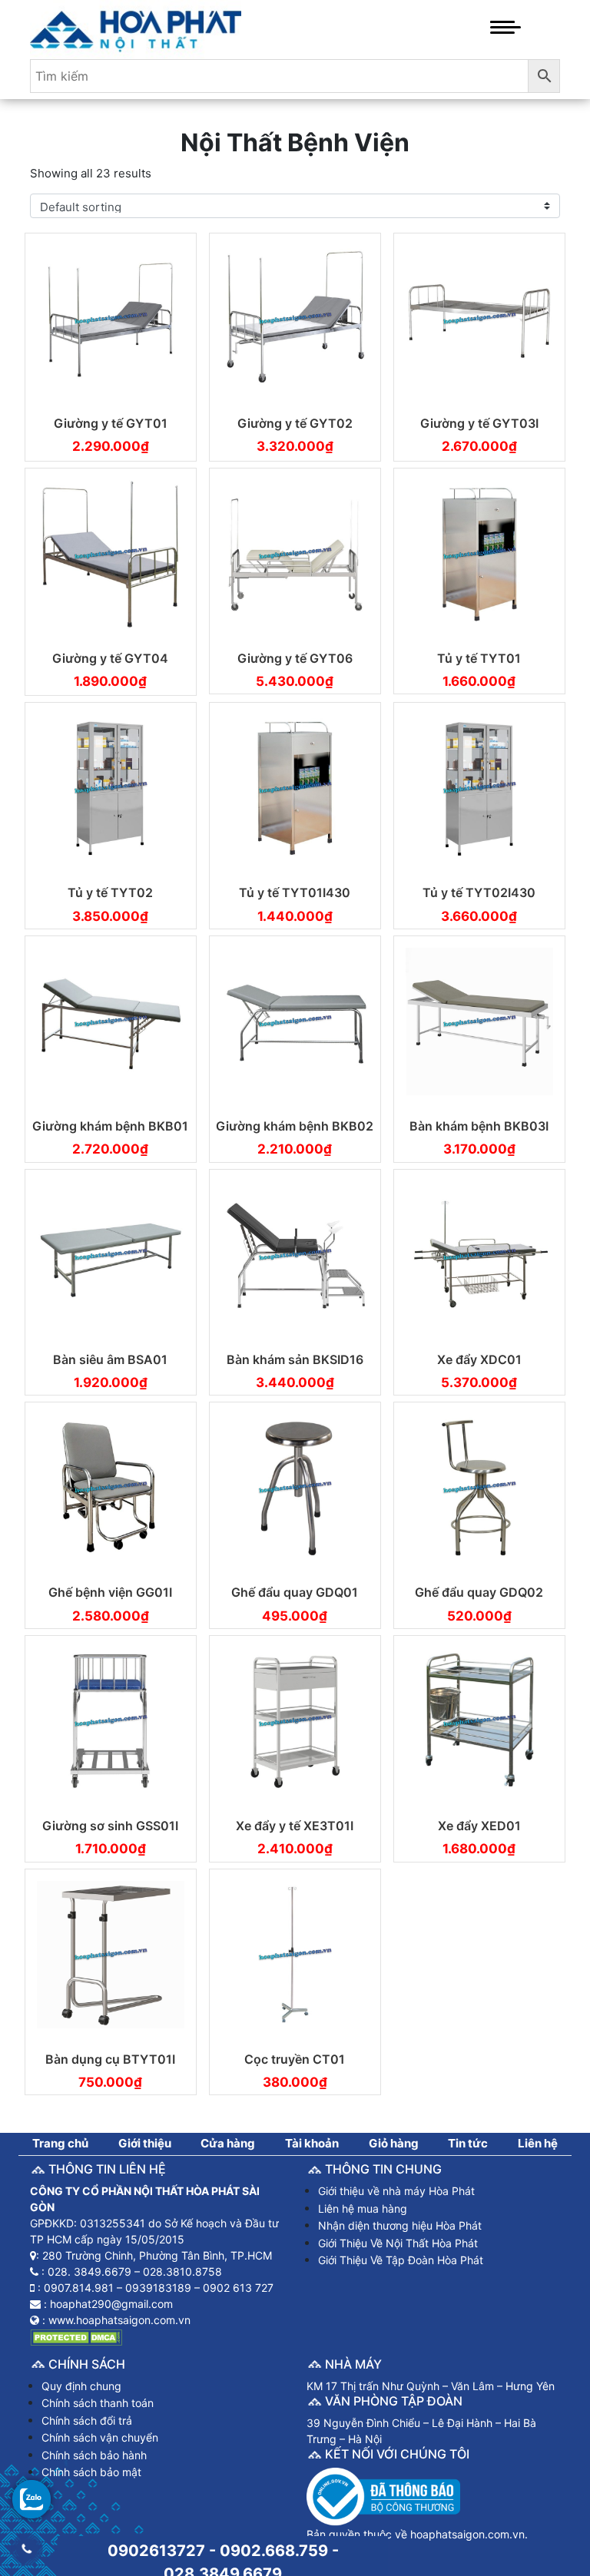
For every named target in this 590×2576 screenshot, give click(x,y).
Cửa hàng (228, 2143)
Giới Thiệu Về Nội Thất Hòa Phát (398, 2243)
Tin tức (468, 2143)
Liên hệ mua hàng (363, 2208)
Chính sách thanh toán (98, 2403)
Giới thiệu (145, 2143)
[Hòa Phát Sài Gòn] (136, 28)
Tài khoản (312, 2143)
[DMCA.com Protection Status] (76, 2336)
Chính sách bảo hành (94, 2455)
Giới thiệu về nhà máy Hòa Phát (396, 2191)
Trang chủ (60, 2143)
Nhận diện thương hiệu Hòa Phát (400, 2225)
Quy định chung (81, 2386)
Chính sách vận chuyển (100, 2437)
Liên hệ (538, 2143)
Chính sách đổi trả (87, 2420)
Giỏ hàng (394, 2143)
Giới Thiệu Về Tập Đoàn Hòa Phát (401, 2260)
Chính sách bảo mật (91, 2472)
